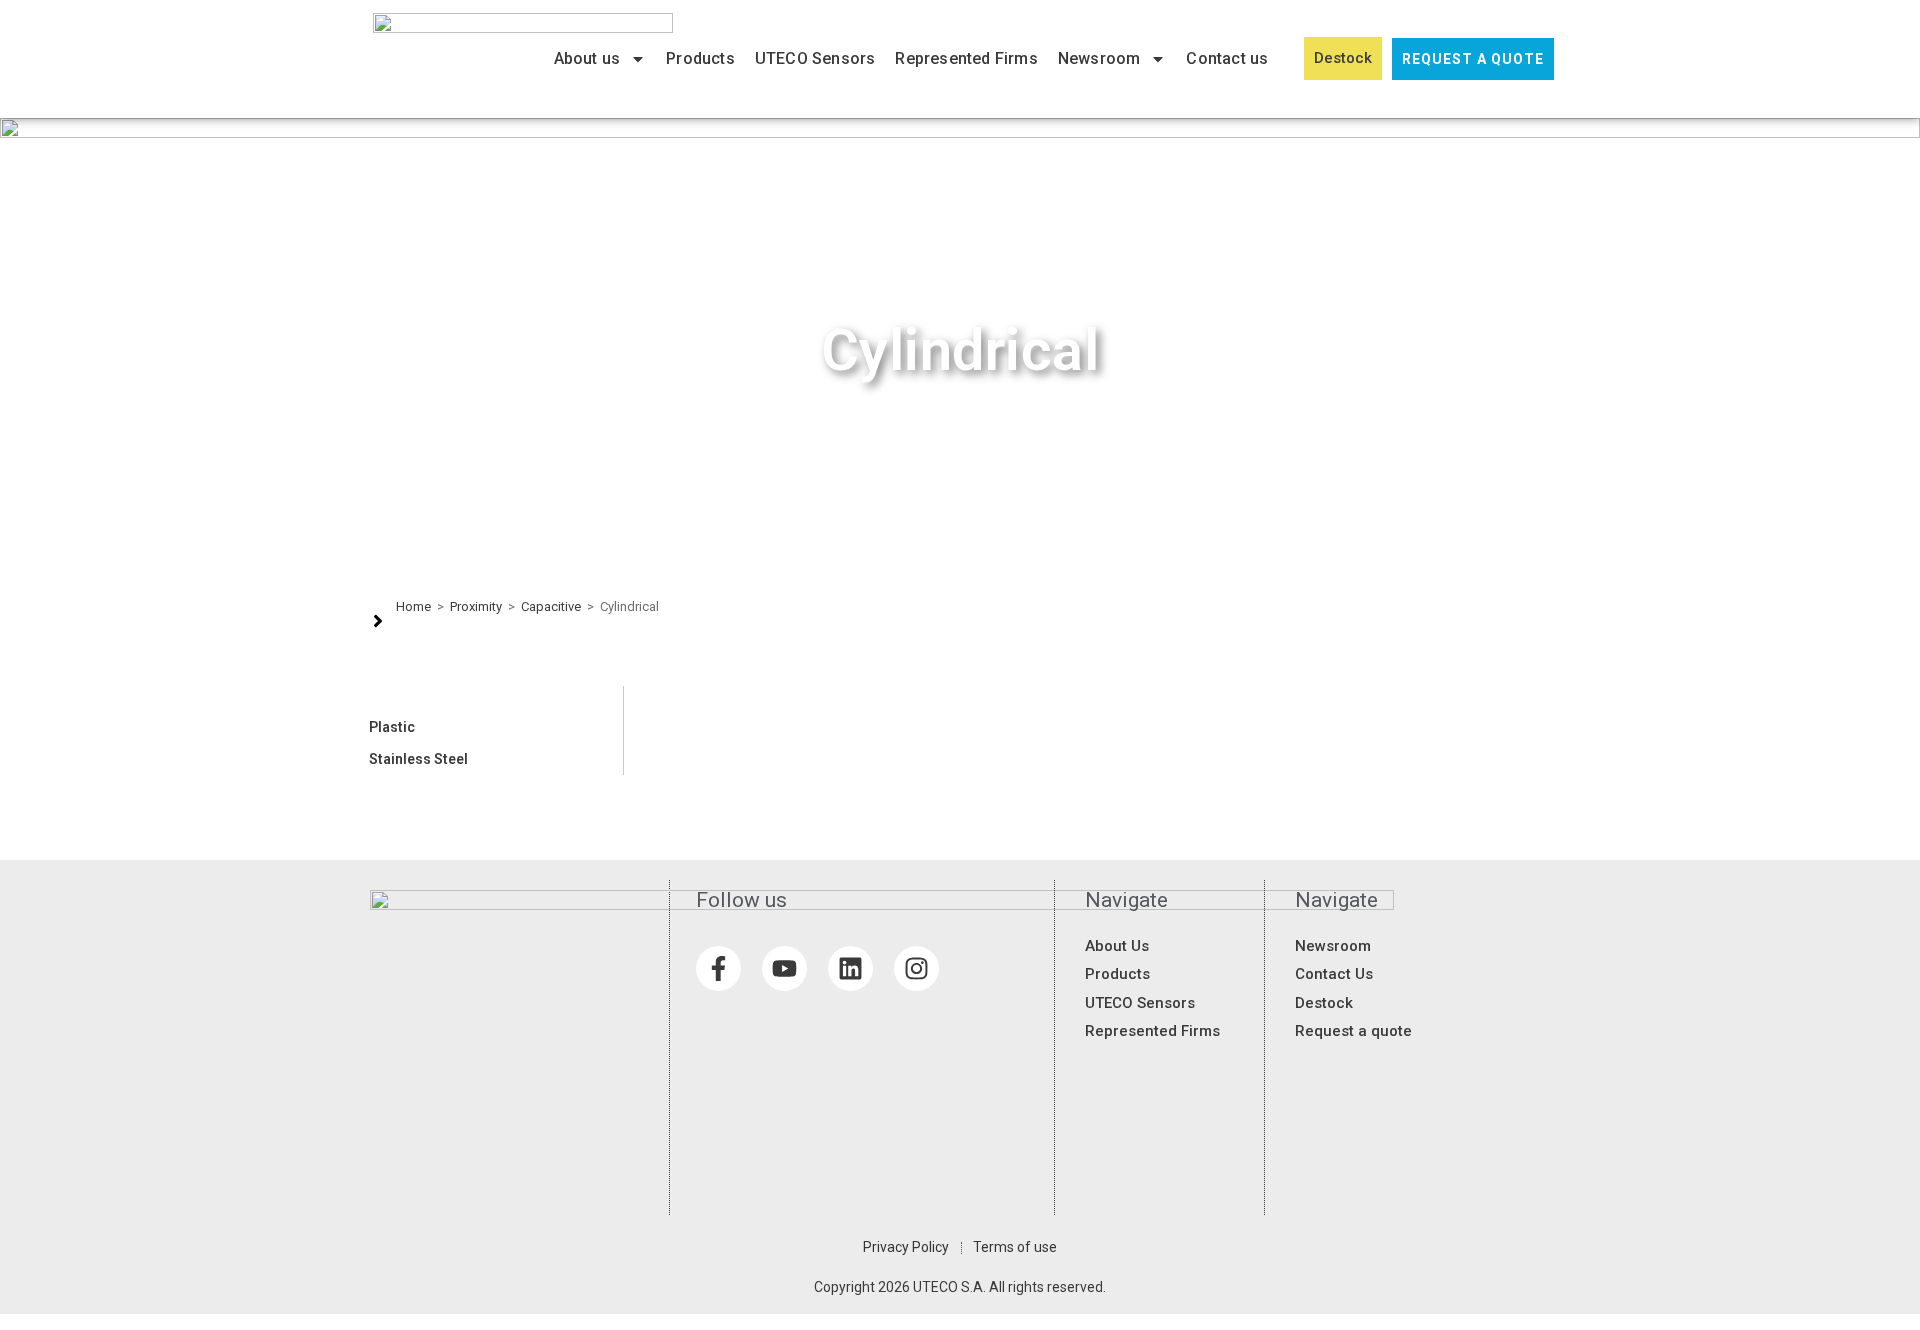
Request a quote (1473, 59)
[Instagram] (916, 968)
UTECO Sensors (815, 58)
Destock (1343, 58)
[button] (491, 727)
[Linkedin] (850, 968)
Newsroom (1099, 58)
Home (413, 606)
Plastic (392, 727)
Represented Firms (966, 58)
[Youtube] (784, 968)
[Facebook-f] (718, 968)
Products (700, 58)
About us (587, 58)
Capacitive (551, 606)
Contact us (1227, 58)
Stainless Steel (418, 759)
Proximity (476, 606)
